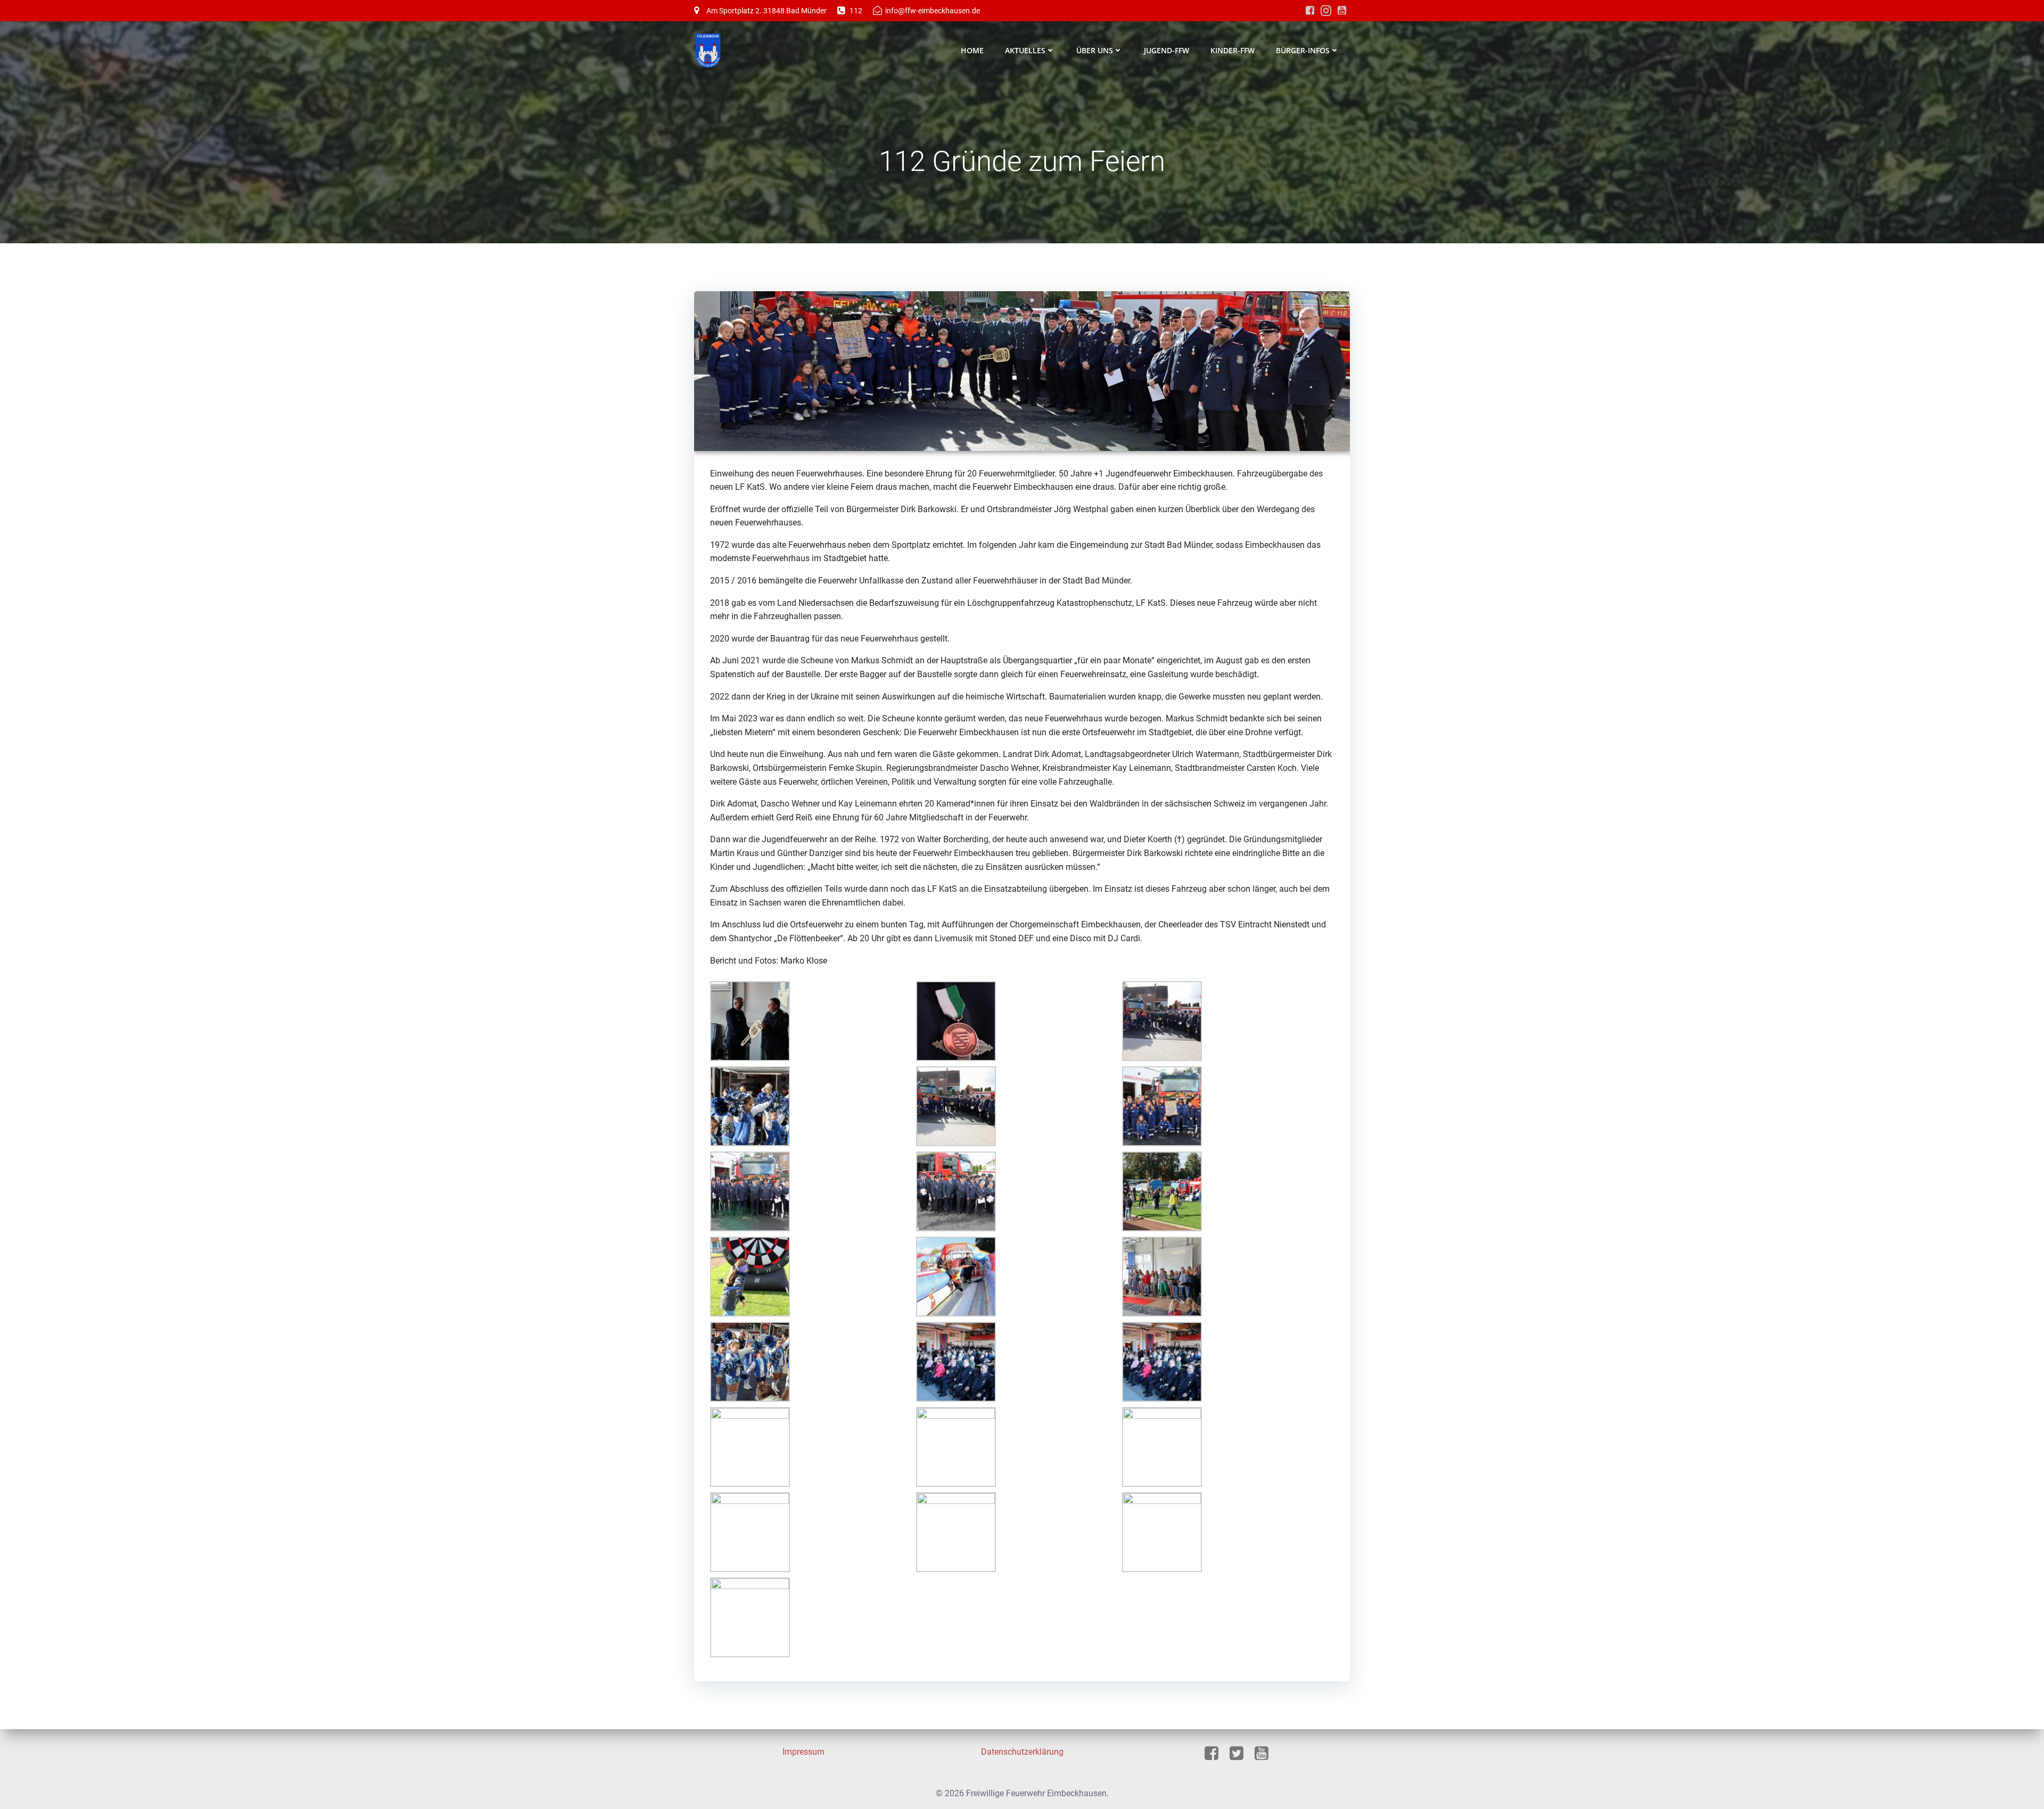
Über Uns (1095, 50)
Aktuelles (1025, 50)
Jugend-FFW (1167, 50)
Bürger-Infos (1303, 50)
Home (972, 50)
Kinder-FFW (1233, 50)
